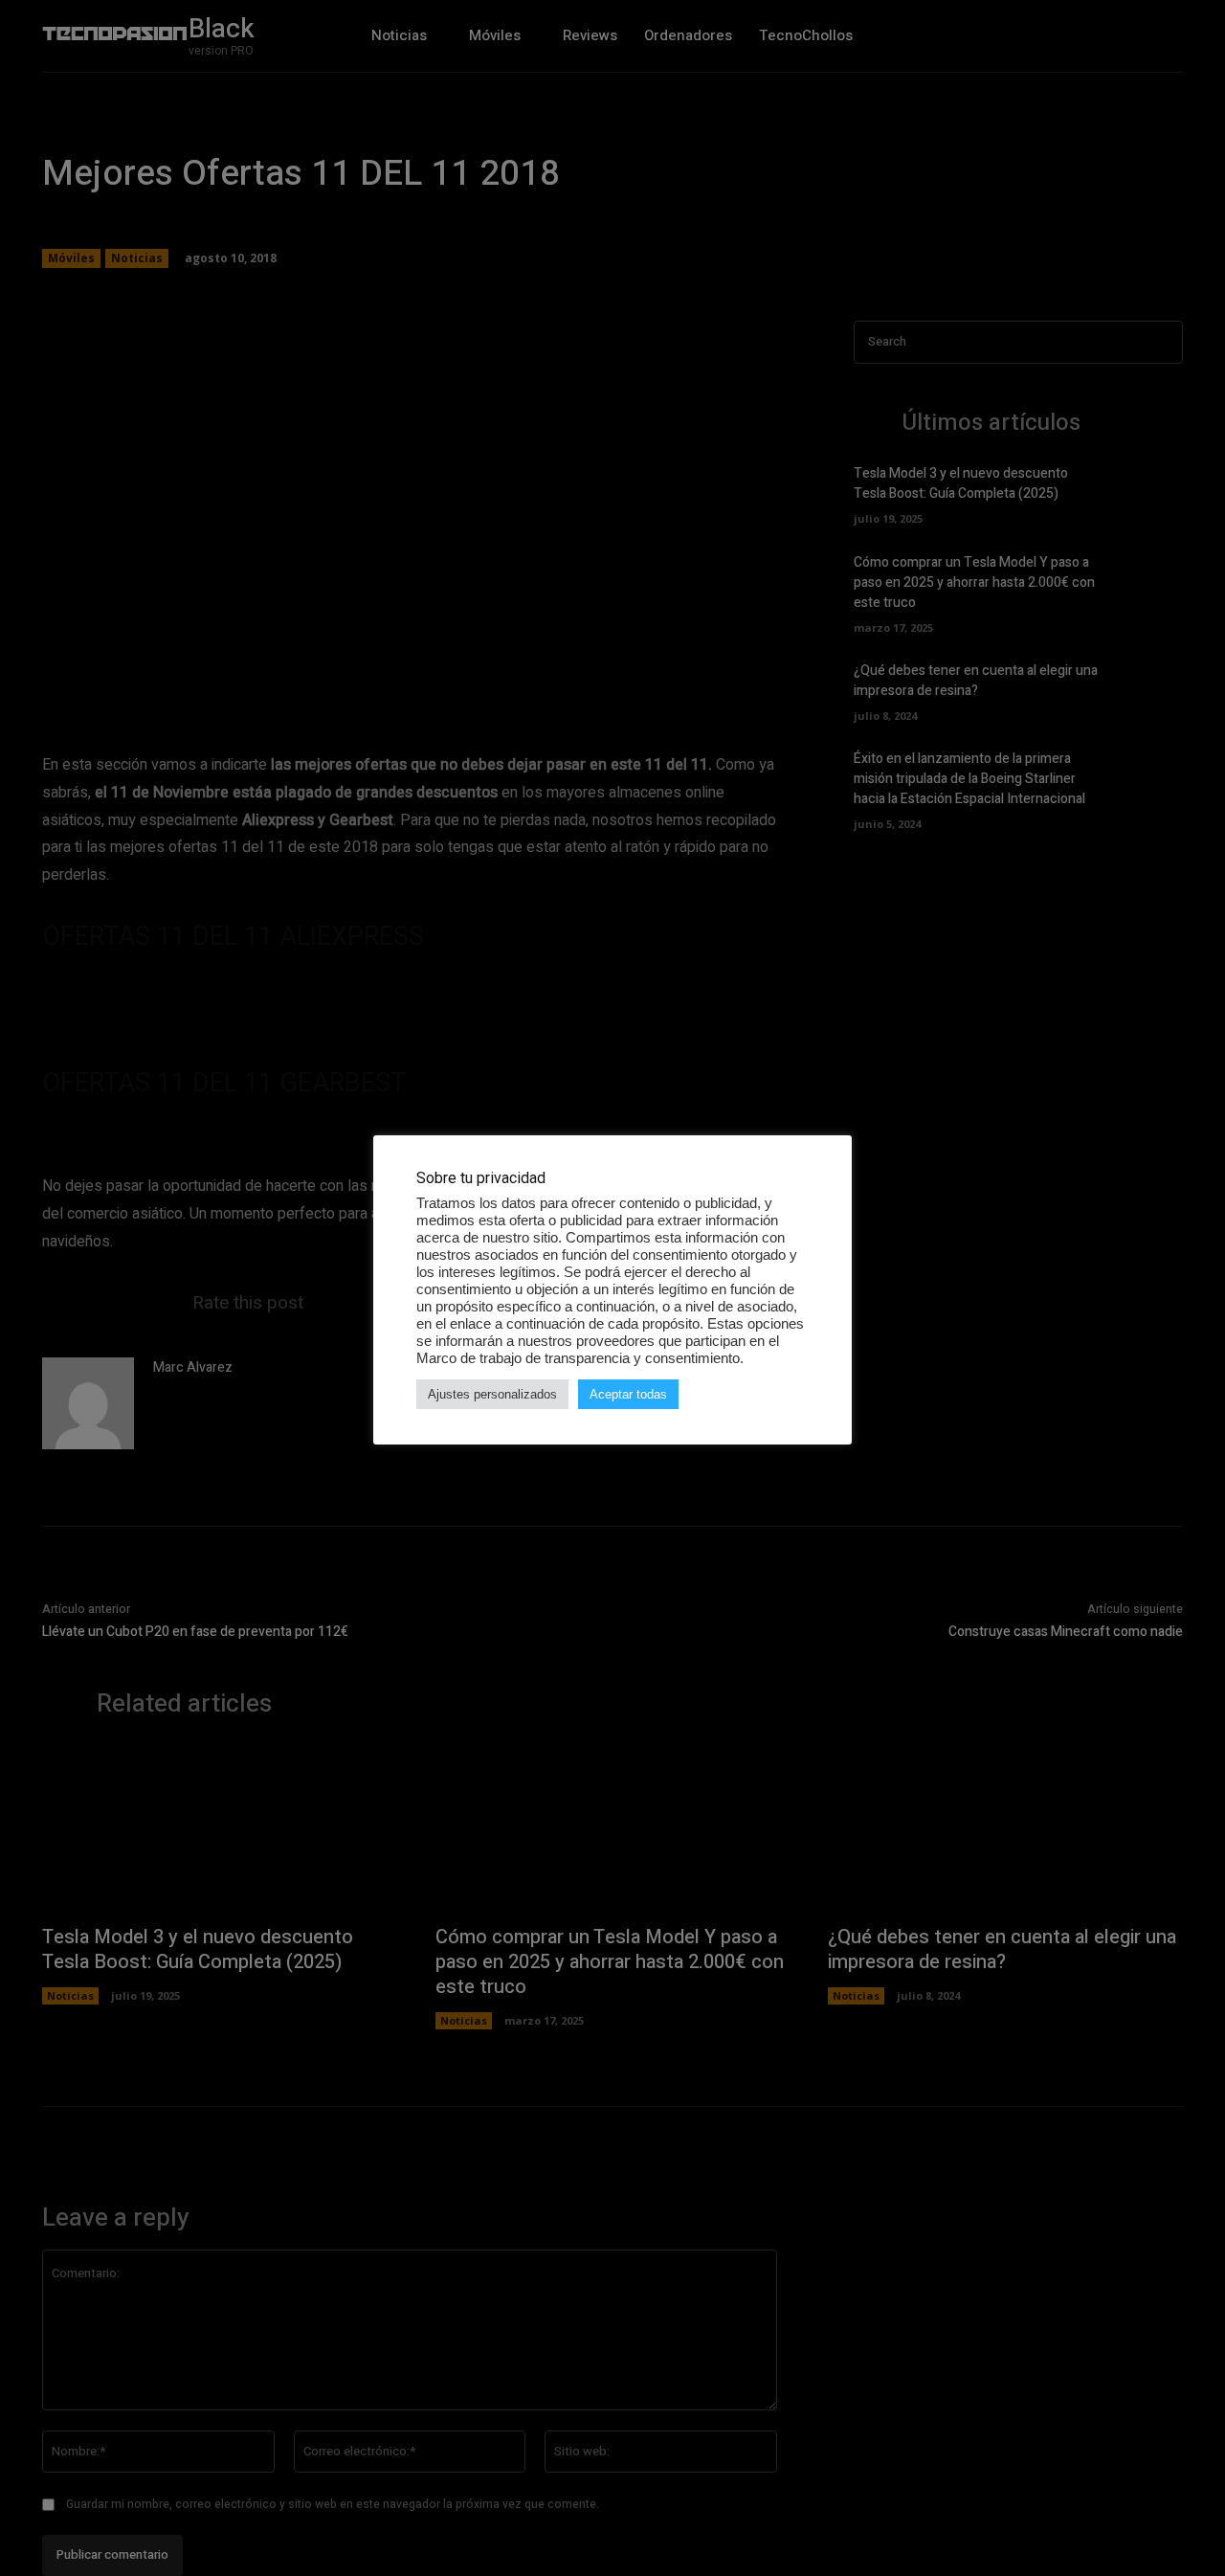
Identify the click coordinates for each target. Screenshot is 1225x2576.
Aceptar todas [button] (628, 1394)
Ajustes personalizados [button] (492, 1394)
